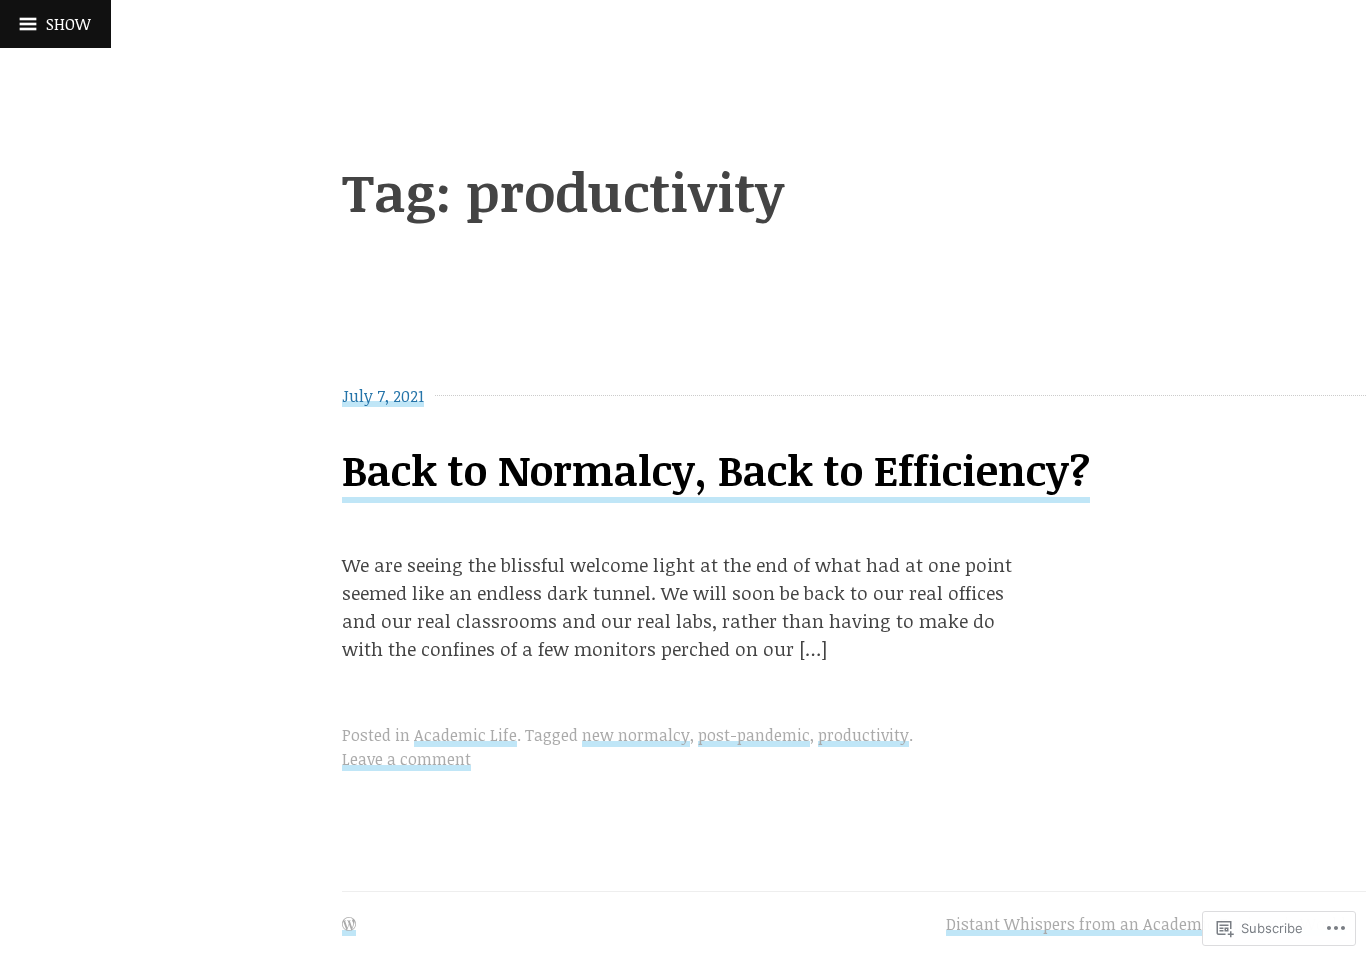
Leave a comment (406, 759)
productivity (863, 735)
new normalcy (636, 735)
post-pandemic (754, 735)
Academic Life (465, 735)
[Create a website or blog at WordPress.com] (349, 924)
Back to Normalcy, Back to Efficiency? (716, 469)
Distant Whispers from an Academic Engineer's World (1146, 924)
